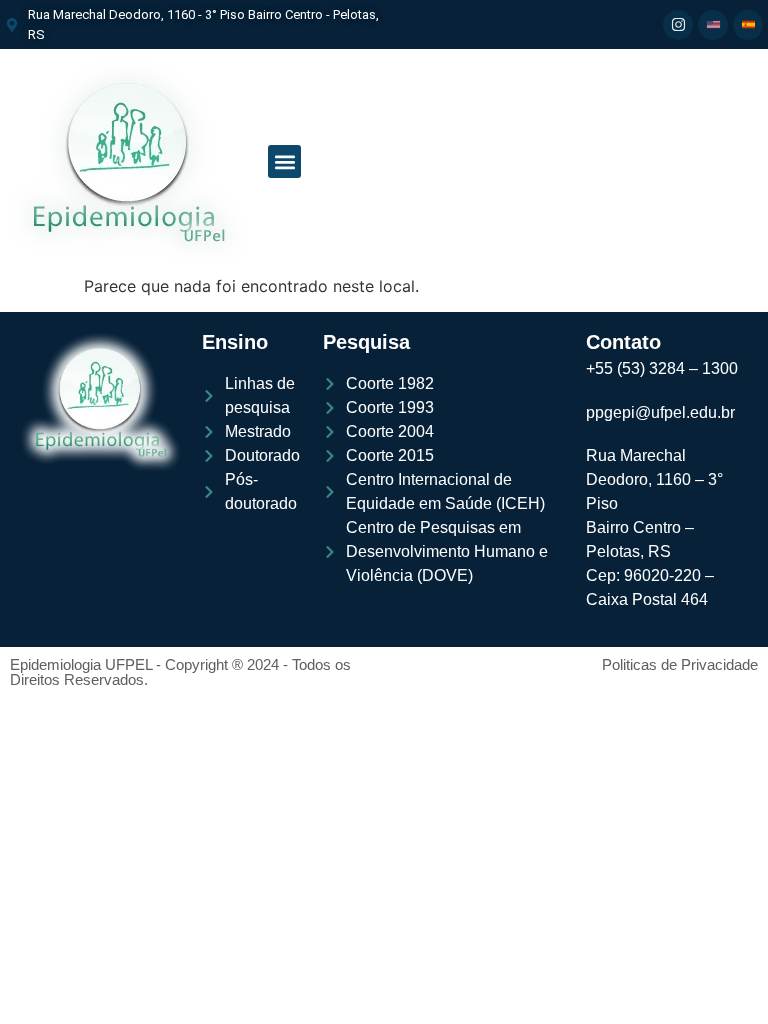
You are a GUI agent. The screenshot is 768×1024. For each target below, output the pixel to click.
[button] (284, 161)
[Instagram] (678, 25)
